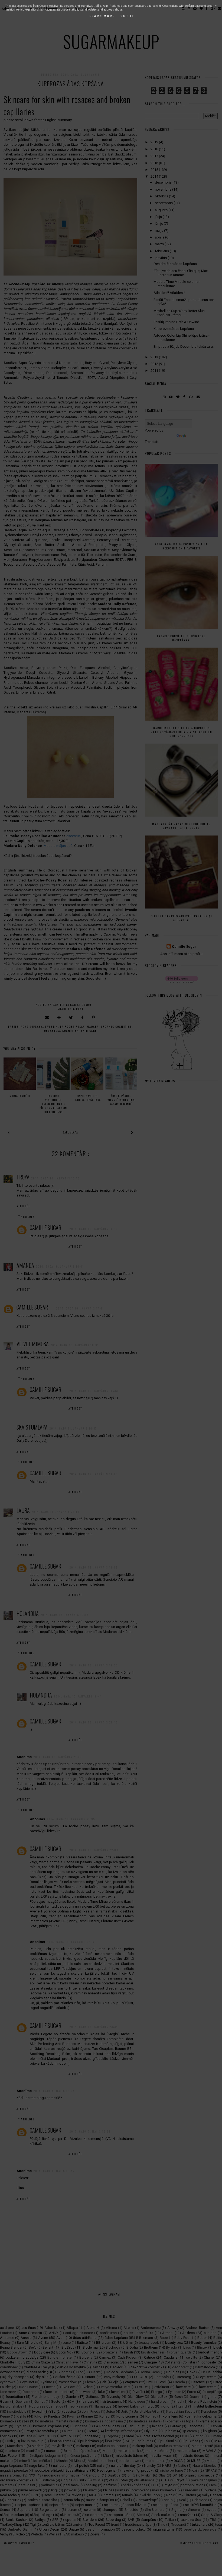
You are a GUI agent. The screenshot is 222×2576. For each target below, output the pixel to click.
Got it (128, 16)
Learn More (102, 16)
